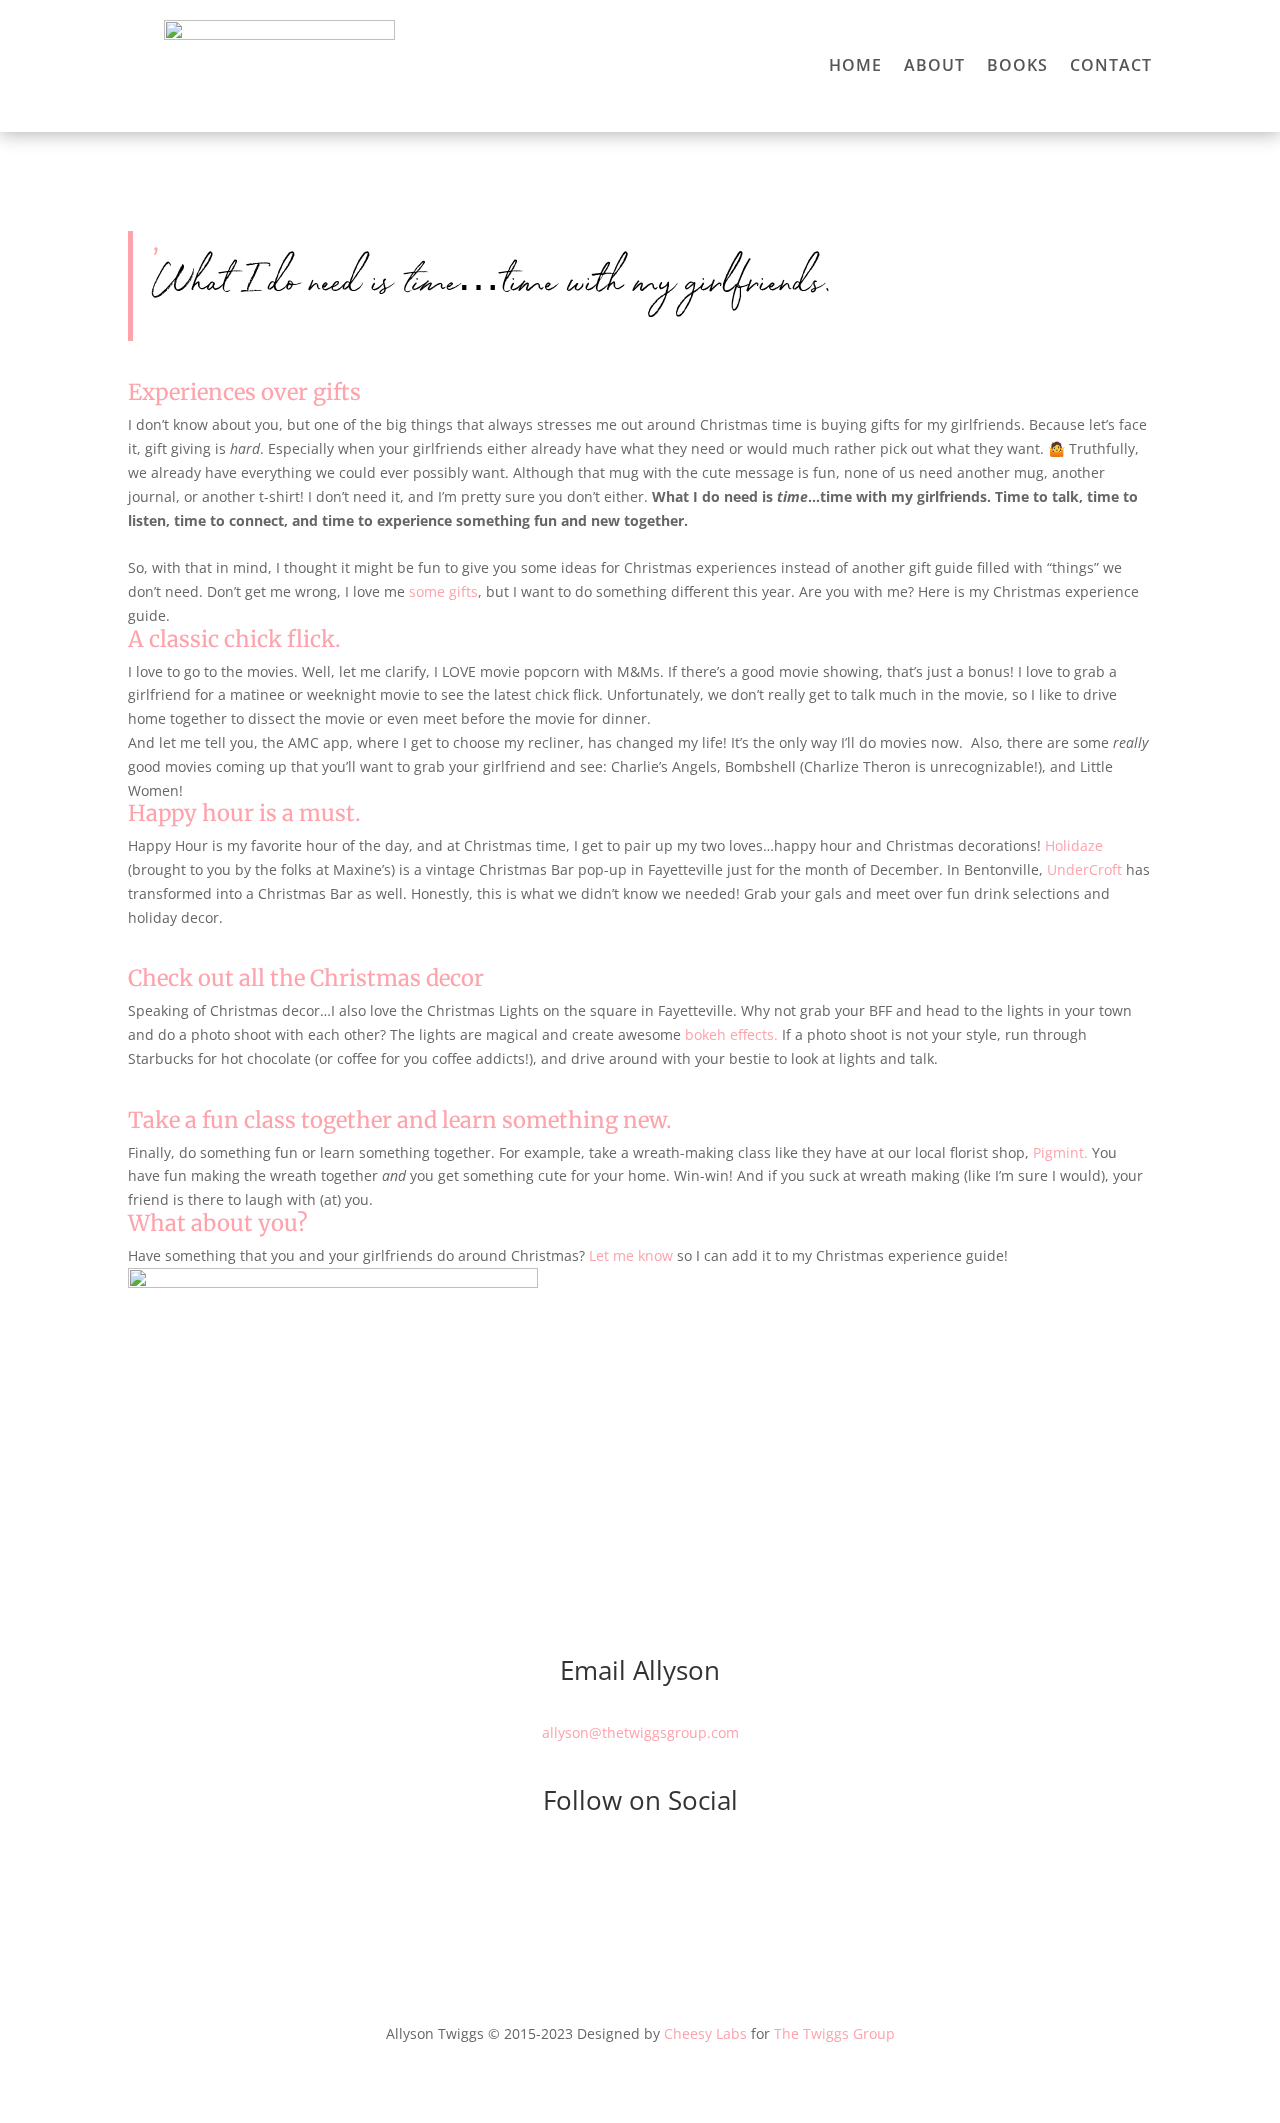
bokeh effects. (731, 1034)
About (934, 67)
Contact (1111, 67)
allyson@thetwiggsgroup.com (640, 1732)
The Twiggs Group (834, 2033)
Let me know (631, 1255)
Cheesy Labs (705, 2033)
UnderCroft (1084, 869)
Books (1017, 67)
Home (855, 67)
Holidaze (1074, 845)
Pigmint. (1060, 1152)
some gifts (443, 591)
